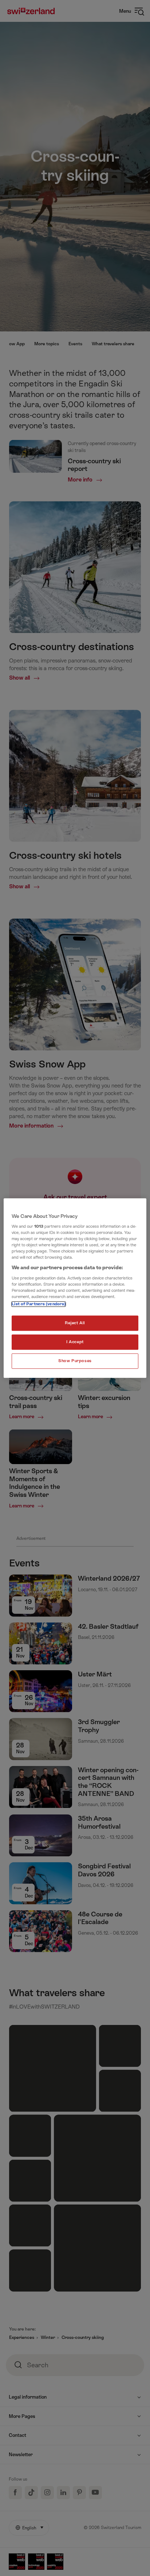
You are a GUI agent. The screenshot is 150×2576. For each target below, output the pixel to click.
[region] (75, 1288)
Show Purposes (75, 1361)
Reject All (75, 1323)
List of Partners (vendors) (39, 1304)
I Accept (75, 1342)
